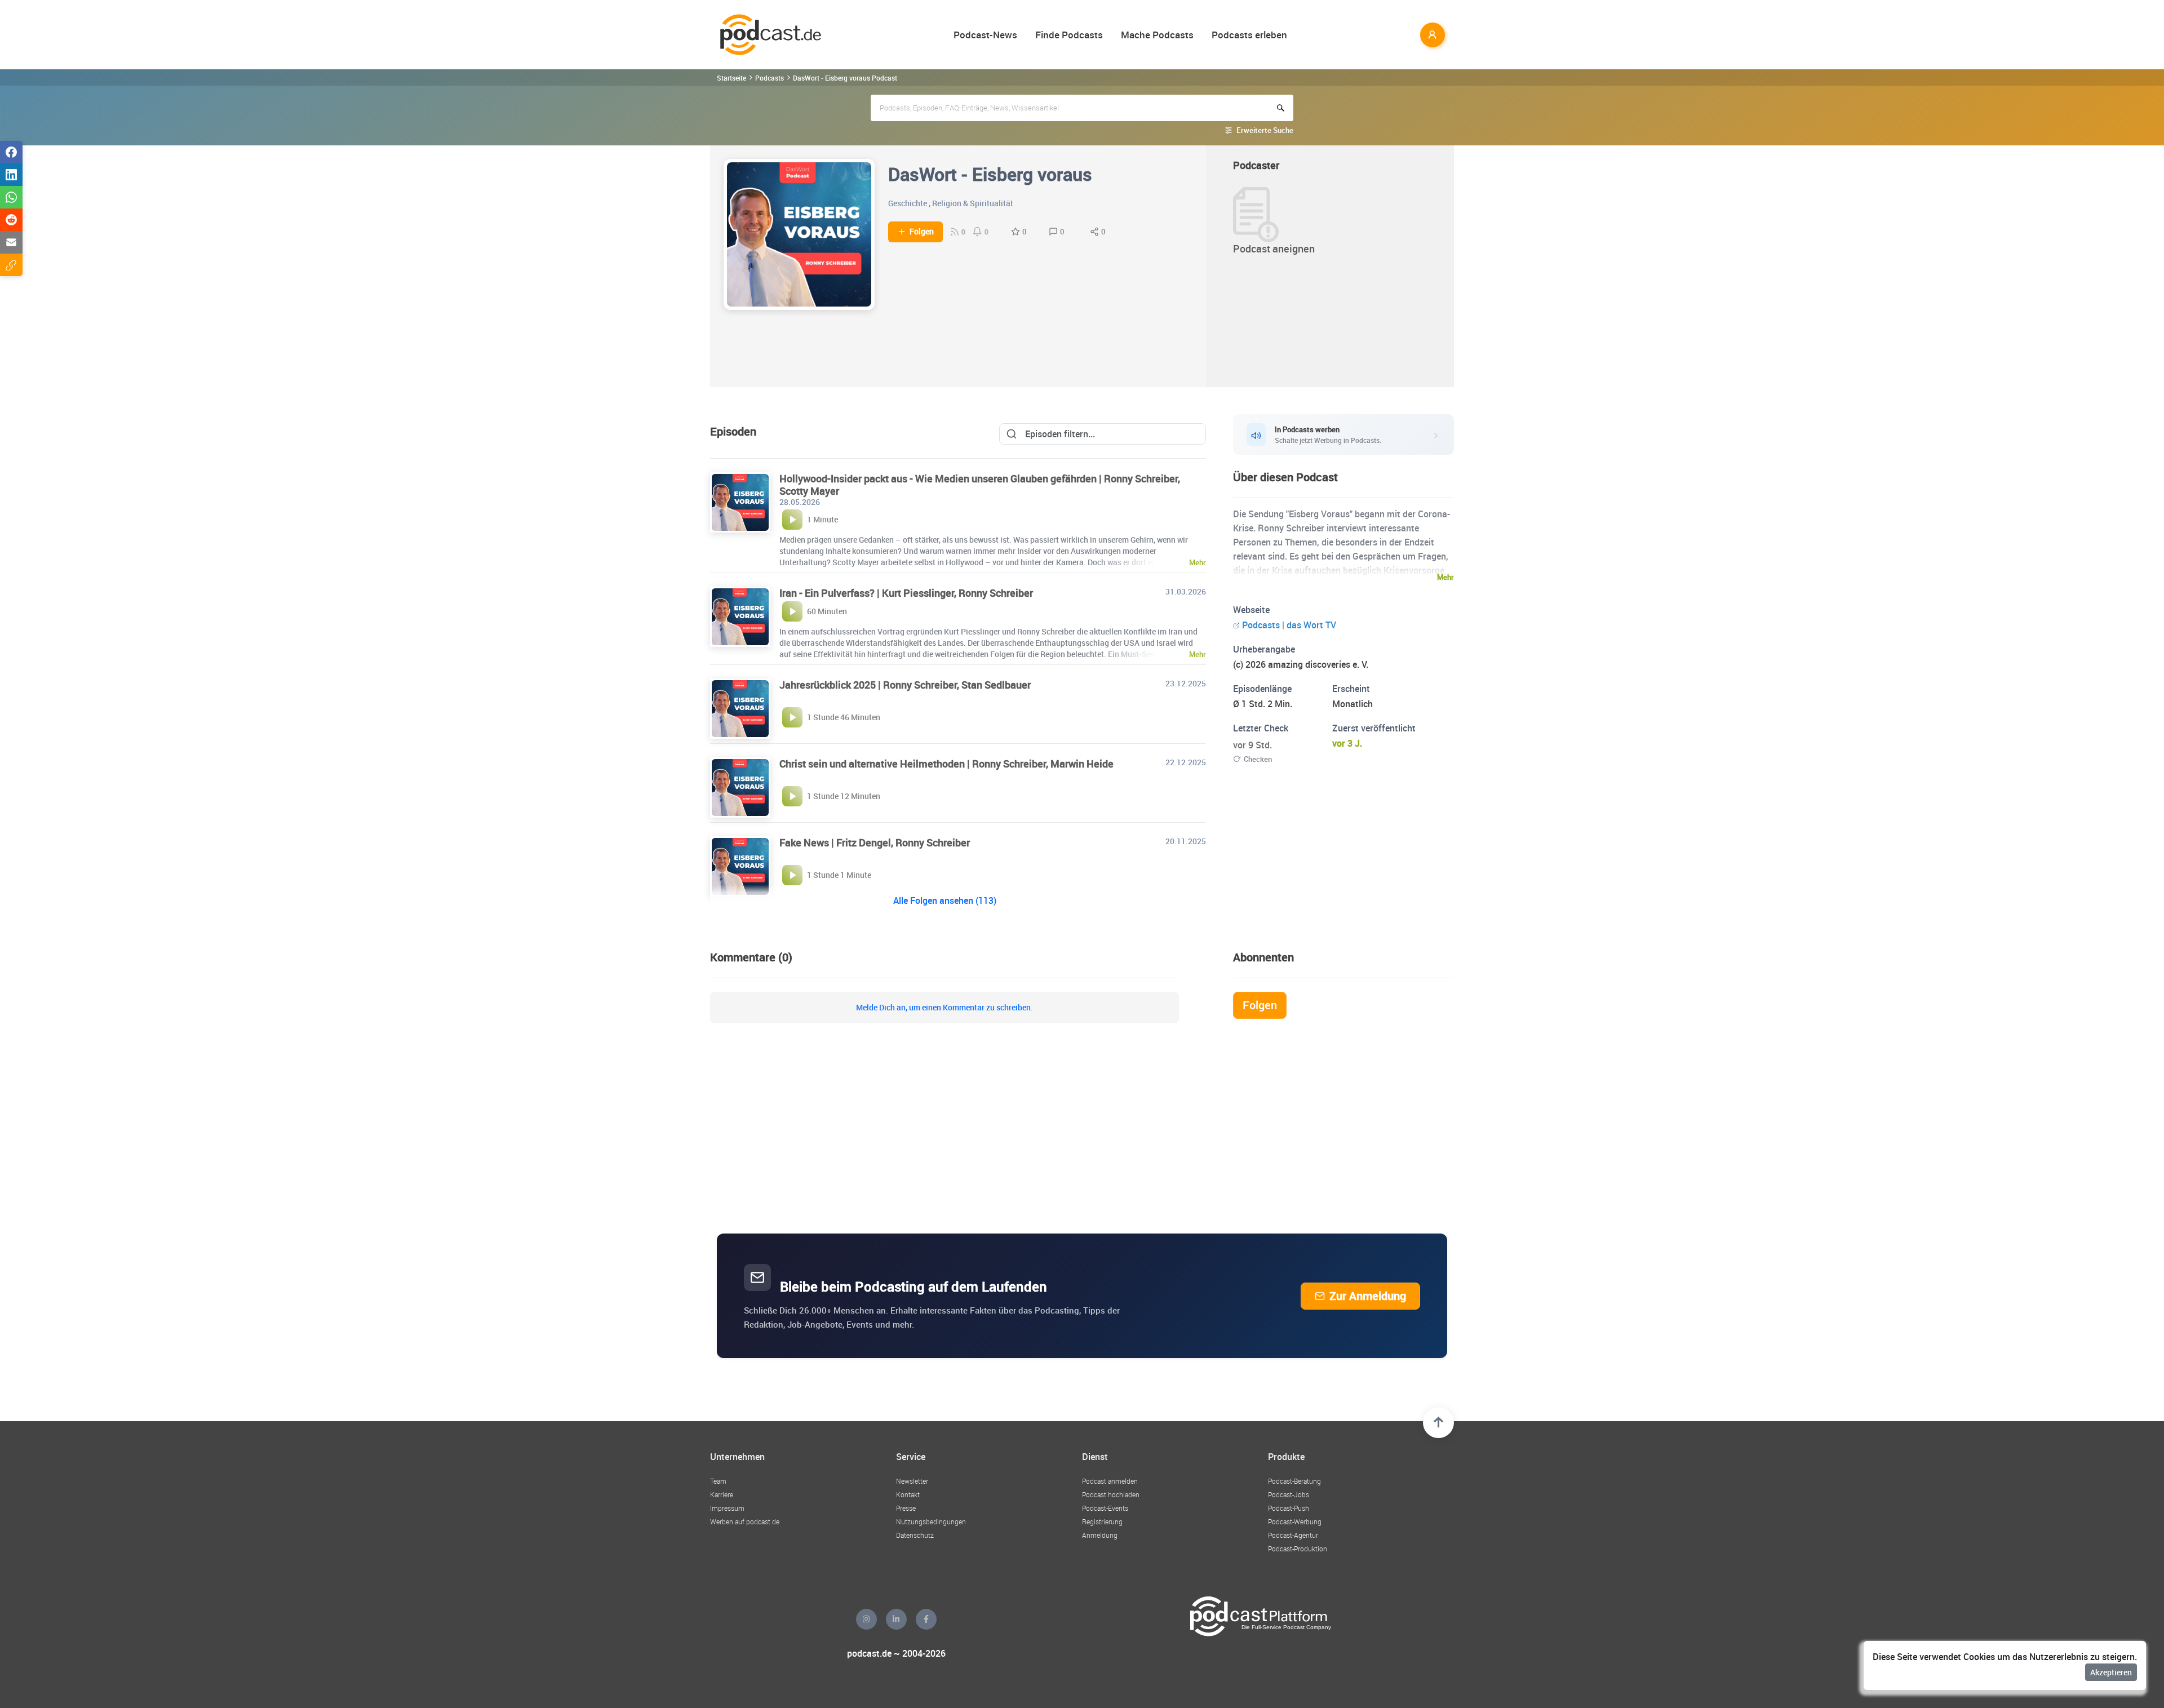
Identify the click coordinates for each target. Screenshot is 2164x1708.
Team (718, 1481)
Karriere (722, 1494)
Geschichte (908, 203)
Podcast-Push (1289, 1508)
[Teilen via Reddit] (11, 220)
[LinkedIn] (896, 1619)
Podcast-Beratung (1294, 1481)
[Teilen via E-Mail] (11, 242)
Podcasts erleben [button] (1249, 35)
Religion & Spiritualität (973, 203)
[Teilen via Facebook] (11, 152)
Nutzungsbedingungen (931, 1521)
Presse (906, 1508)
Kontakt (908, 1494)
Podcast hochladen (1111, 1494)
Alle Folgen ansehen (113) (945, 900)
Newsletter (912, 1481)
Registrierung (1102, 1521)
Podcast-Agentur (1293, 1535)
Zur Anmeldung (1368, 1296)
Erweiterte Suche (1265, 130)
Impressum (727, 1508)
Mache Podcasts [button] (1157, 35)
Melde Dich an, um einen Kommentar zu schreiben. (944, 1008)
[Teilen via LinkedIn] (11, 175)
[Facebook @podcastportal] (926, 1619)
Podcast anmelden (1110, 1481)
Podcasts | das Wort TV (1289, 625)
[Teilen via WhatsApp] (11, 197)
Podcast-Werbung (1295, 1521)
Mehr (1445, 577)
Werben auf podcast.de (745, 1521)
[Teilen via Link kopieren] (11, 265)
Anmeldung (1100, 1535)
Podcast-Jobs (1289, 1494)
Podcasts (770, 78)
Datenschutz (915, 1535)
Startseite (731, 78)
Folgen (922, 232)
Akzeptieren (2111, 1672)
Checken (1258, 759)
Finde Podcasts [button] (1069, 35)
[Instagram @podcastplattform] (866, 1619)
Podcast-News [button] (985, 35)
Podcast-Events (1105, 1508)
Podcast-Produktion (1298, 1549)
